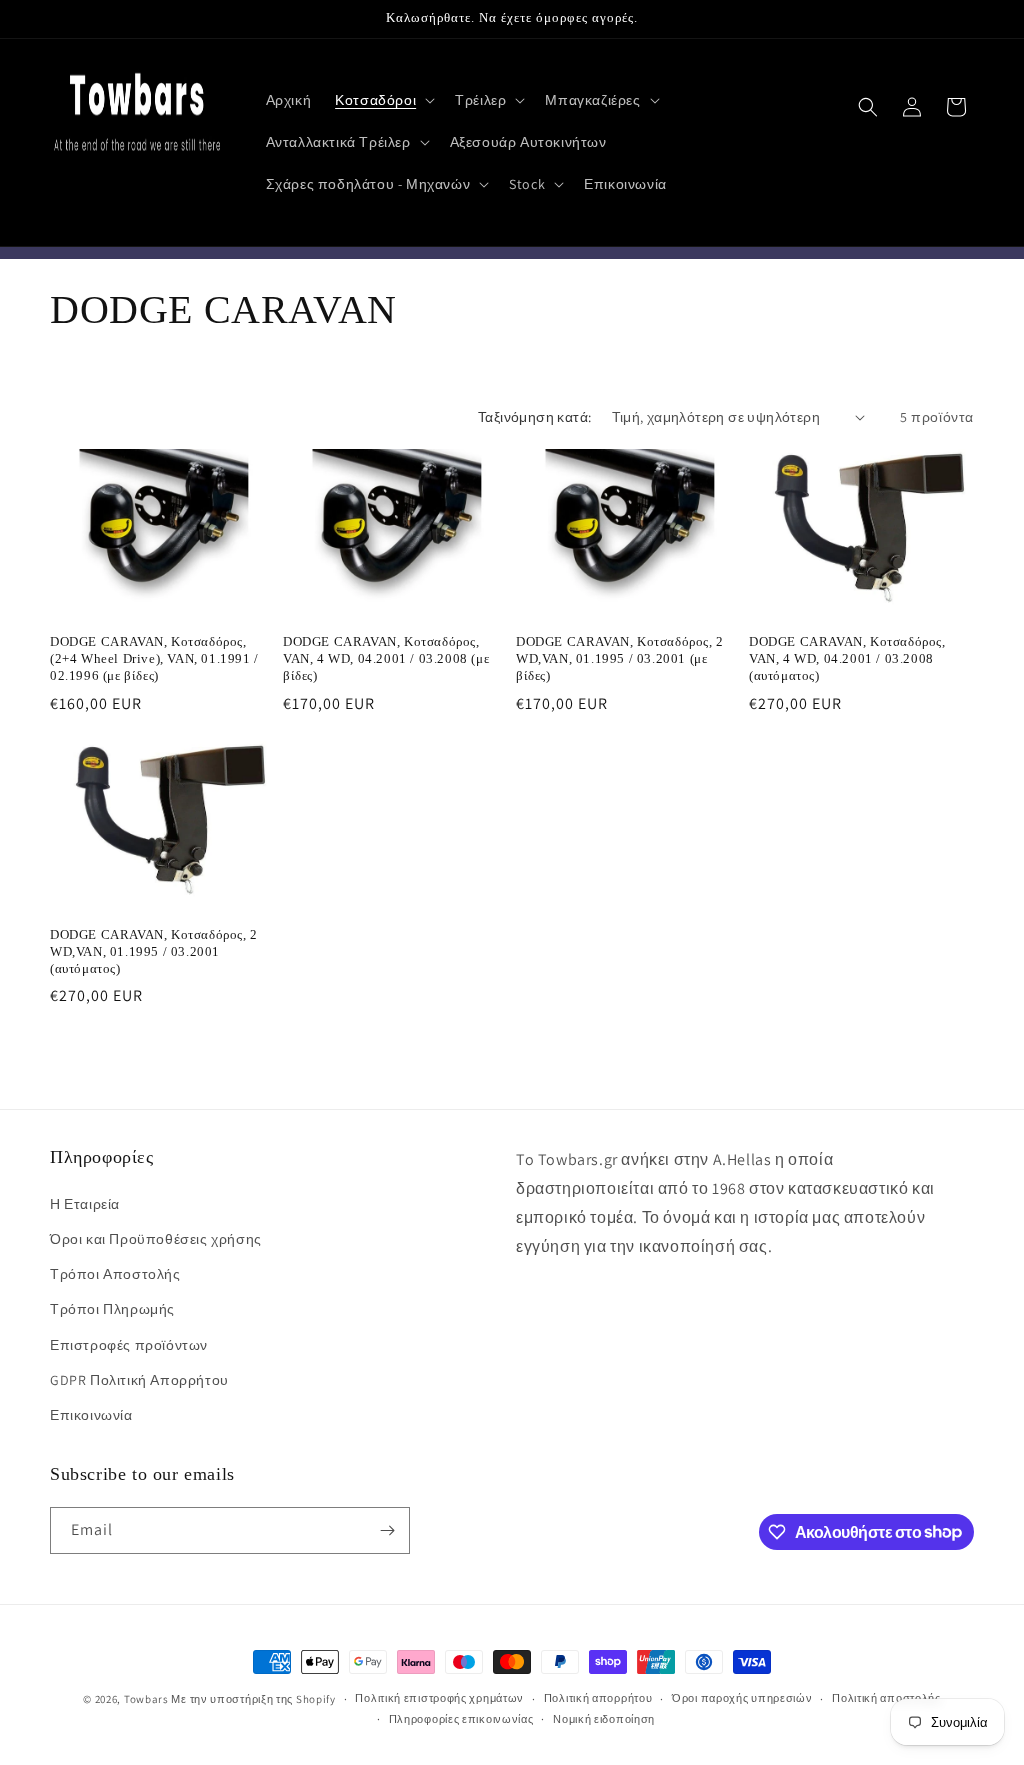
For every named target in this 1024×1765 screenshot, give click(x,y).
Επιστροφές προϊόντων (129, 1345)
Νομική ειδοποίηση (604, 1719)
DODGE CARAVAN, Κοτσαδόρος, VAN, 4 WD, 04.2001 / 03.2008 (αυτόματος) (847, 658)
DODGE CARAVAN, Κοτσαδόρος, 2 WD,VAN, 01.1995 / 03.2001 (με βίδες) (620, 658)
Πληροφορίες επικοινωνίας (461, 1719)
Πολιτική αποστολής (886, 1698)
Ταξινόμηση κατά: (534, 417)
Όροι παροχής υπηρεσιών (742, 1698)
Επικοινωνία (91, 1415)
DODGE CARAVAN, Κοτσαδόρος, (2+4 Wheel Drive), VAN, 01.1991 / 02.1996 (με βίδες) (154, 658)
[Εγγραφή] (387, 1530)
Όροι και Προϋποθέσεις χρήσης (156, 1239)
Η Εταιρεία (85, 1204)
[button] (383, 100)
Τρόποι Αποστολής (115, 1274)
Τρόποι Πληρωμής (112, 1309)
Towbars (146, 1699)
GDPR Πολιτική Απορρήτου (139, 1380)
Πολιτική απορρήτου (598, 1698)
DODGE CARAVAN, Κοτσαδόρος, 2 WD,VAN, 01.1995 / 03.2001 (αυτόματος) (154, 951)
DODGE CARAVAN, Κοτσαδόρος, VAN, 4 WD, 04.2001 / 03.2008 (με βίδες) (386, 658)
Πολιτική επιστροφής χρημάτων (439, 1698)
